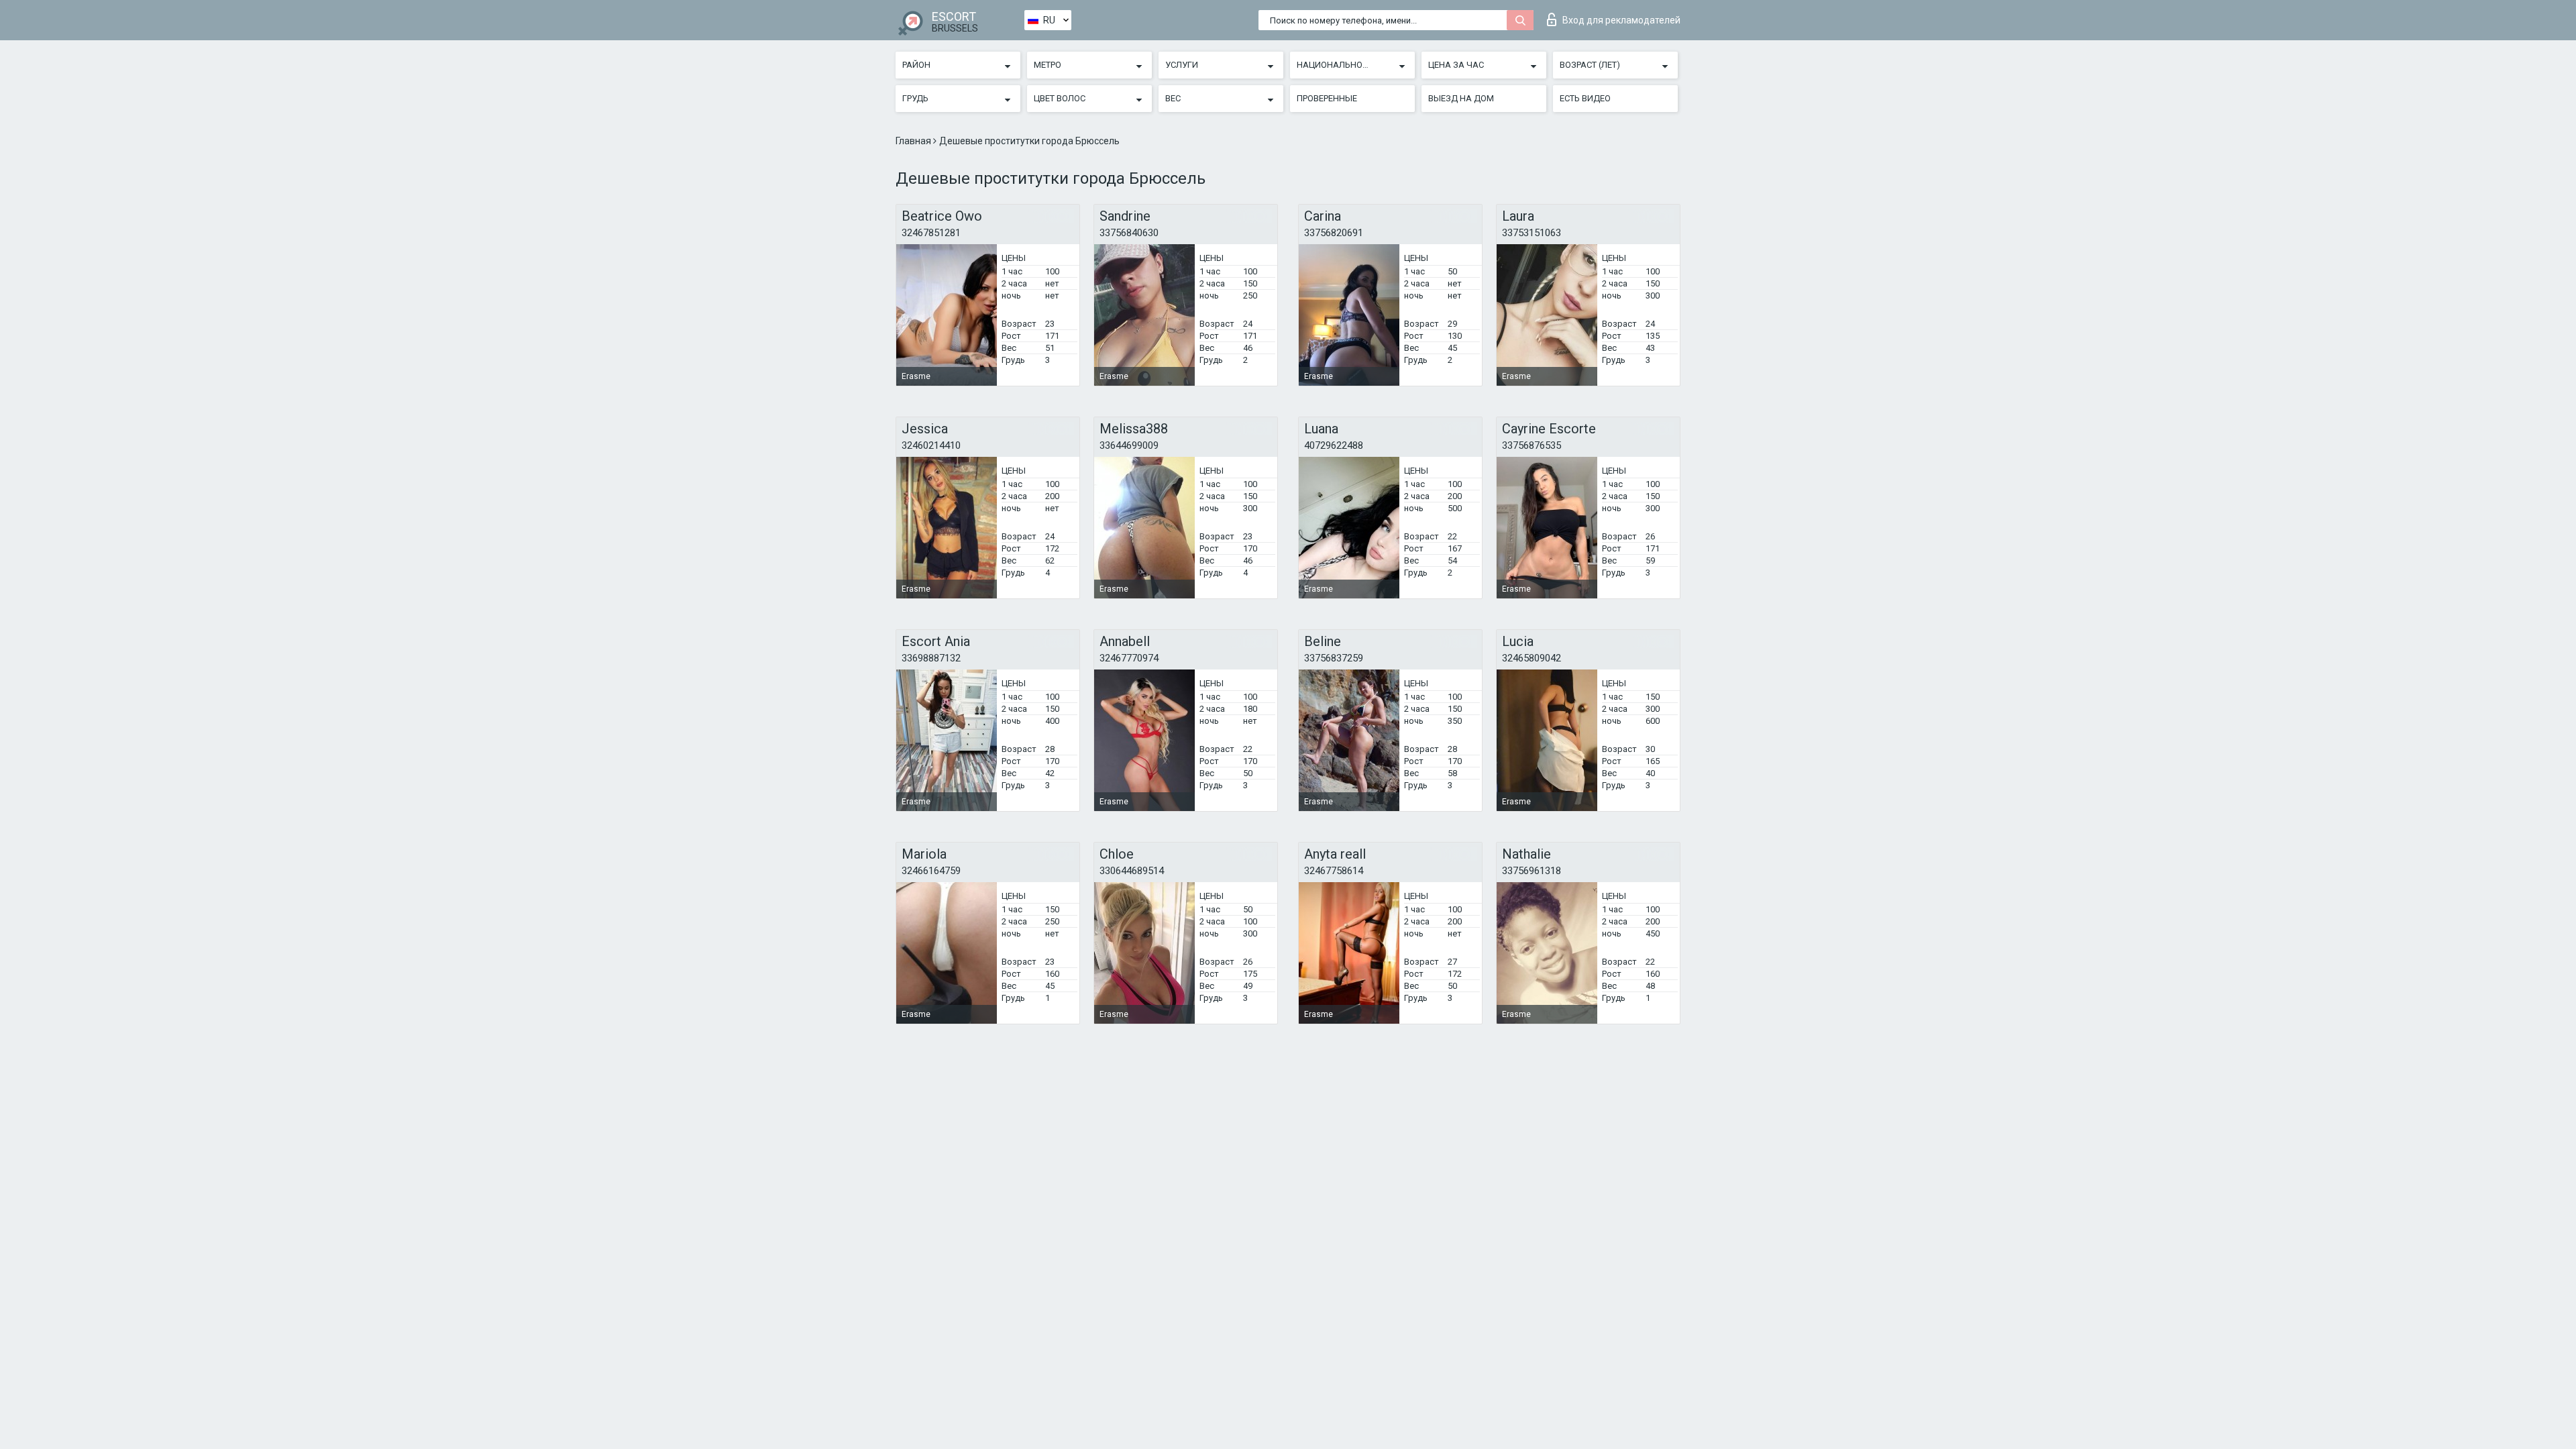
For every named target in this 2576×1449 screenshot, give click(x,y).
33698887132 (931, 658)
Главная (914, 141)
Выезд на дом (1461, 98)
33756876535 (1532, 445)
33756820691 (1334, 233)
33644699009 (1129, 445)
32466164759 (931, 871)
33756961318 (1532, 871)
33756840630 (1129, 233)
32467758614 (1334, 871)
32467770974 (1129, 658)
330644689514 (1132, 871)
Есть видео (1585, 98)
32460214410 (931, 445)
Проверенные (1327, 98)
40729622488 (1334, 445)
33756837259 (1334, 658)
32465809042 (1532, 658)
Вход (1621, 20)
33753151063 (1532, 233)
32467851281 (931, 233)
